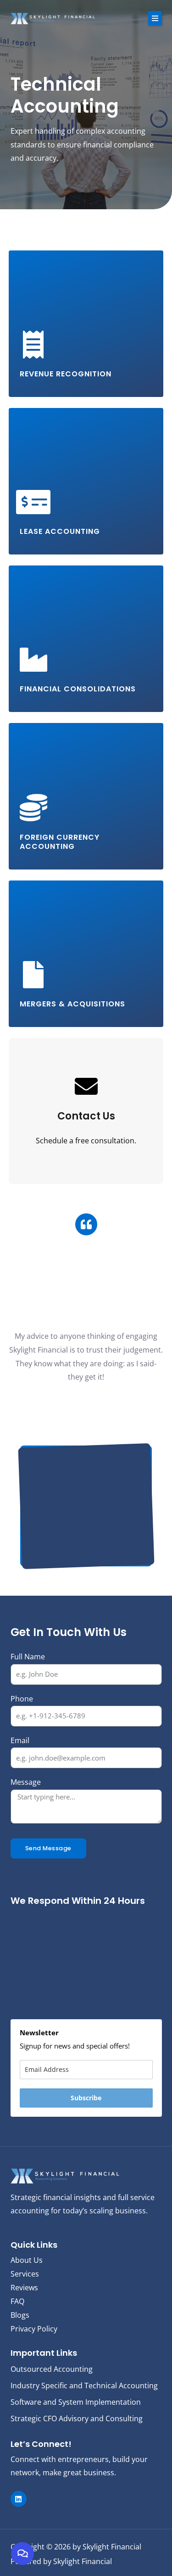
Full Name (28, 1657)
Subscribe (86, 2098)
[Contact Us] (86, 1086)
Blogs (20, 2315)
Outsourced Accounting (52, 2369)
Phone (22, 1699)
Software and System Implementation (76, 2402)
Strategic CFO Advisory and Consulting (77, 2418)
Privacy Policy (34, 2329)
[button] (155, 18)
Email (20, 1740)
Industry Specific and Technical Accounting (84, 2386)
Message (26, 1782)
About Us (27, 2260)
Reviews (24, 2288)
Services (25, 2274)
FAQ (17, 2301)
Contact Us (86, 1116)
